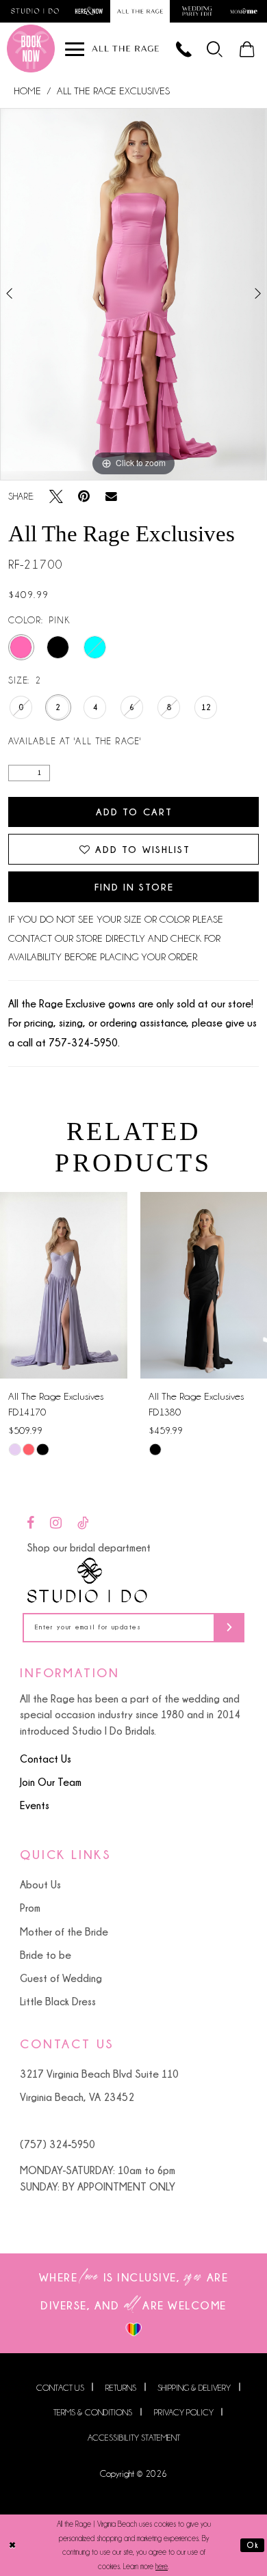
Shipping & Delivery (194, 2388)
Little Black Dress (58, 2001)
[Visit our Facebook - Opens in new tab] (30, 1523)
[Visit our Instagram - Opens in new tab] (56, 1523)
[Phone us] (185, 49)
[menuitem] (216, 49)
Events (35, 1805)
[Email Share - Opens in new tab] (111, 496)
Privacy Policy (184, 2413)
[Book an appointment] (31, 49)
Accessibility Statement (134, 2438)
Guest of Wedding (61, 1978)
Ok (253, 2545)
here (162, 2566)
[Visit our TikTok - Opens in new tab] (83, 1523)
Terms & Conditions (93, 2413)
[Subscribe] (229, 1628)
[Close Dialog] (13, 2545)
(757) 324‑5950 (58, 2144)
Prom (30, 1908)
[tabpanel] (133, 294)
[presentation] (64, 1285)
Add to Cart (134, 812)
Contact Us (46, 1759)
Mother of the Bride (64, 1931)
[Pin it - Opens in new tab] (84, 497)
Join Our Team (51, 1782)
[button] (216, 49)
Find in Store (135, 887)
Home (27, 91)
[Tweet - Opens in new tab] (56, 497)
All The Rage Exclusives (113, 91)
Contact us (60, 2388)
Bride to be (46, 1955)
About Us (40, 1884)
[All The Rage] (125, 49)
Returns (121, 2388)
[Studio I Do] (87, 1580)
